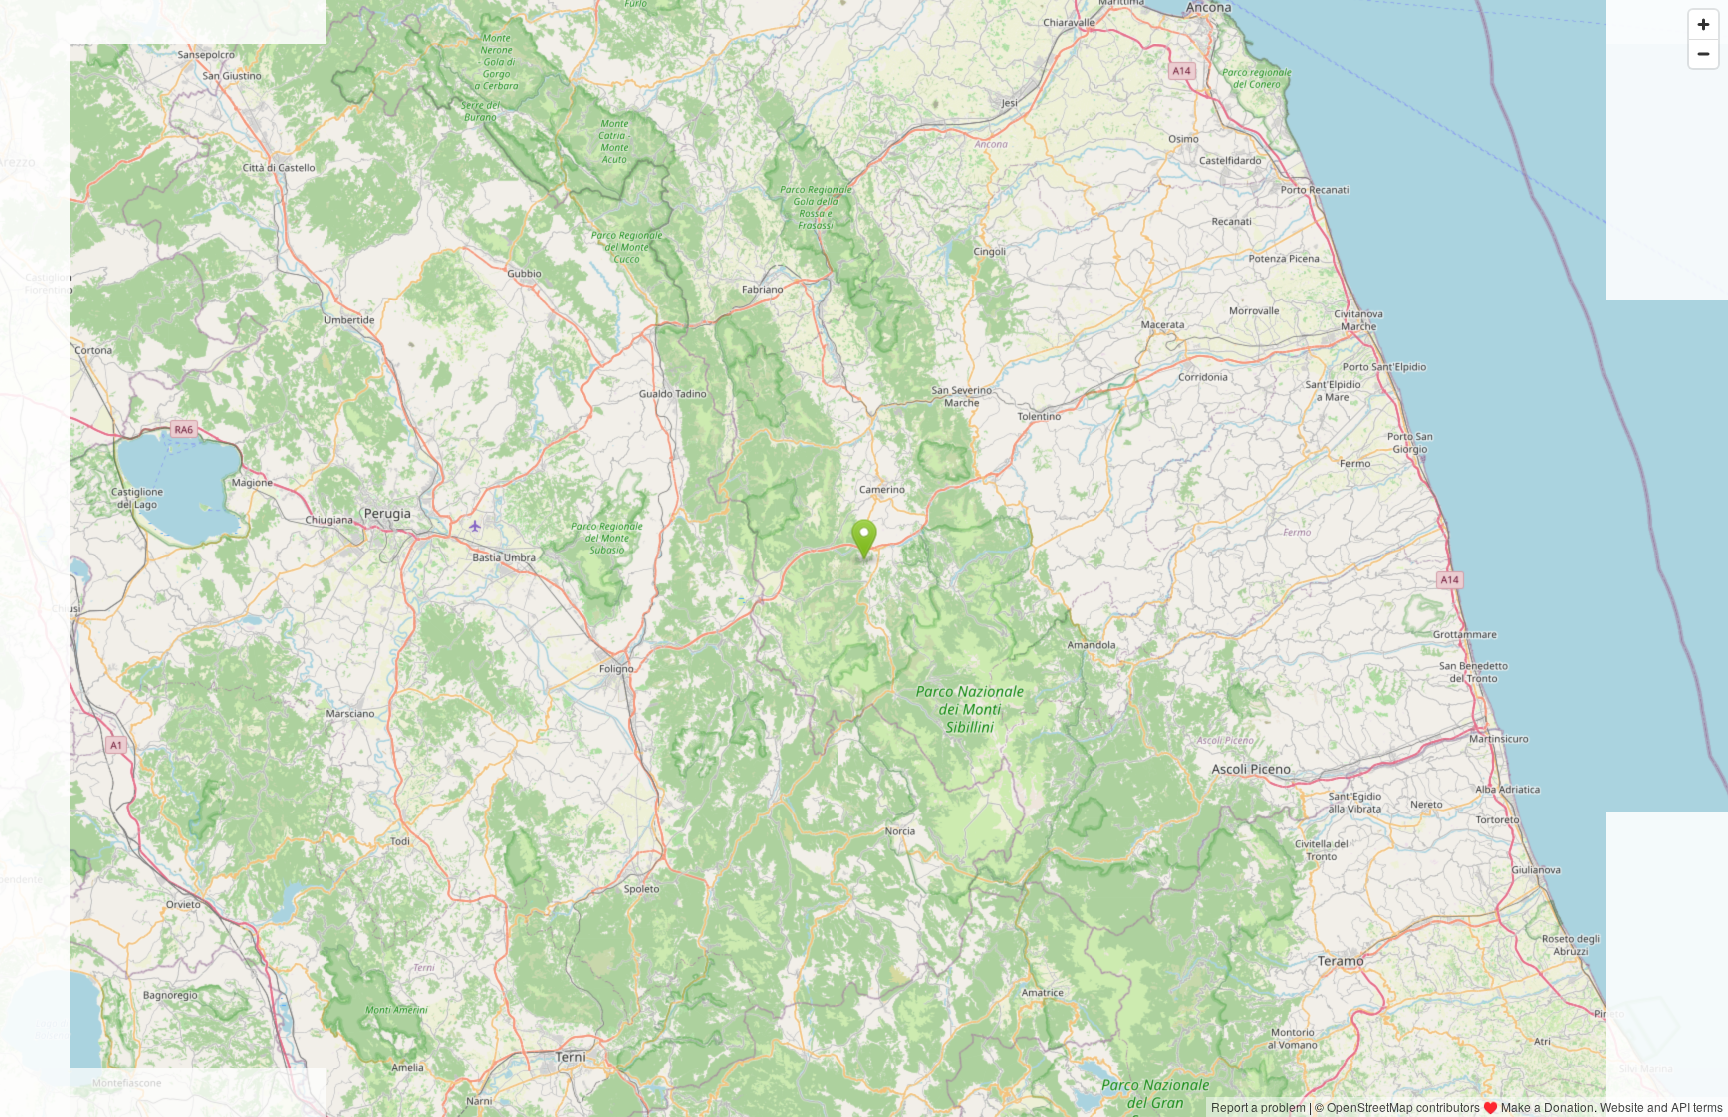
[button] (864, 540)
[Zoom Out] (1703, 53)
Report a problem (1258, 1106)
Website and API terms (1661, 1106)
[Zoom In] (1703, 24)
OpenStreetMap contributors (1403, 1106)
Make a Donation (1547, 1106)
